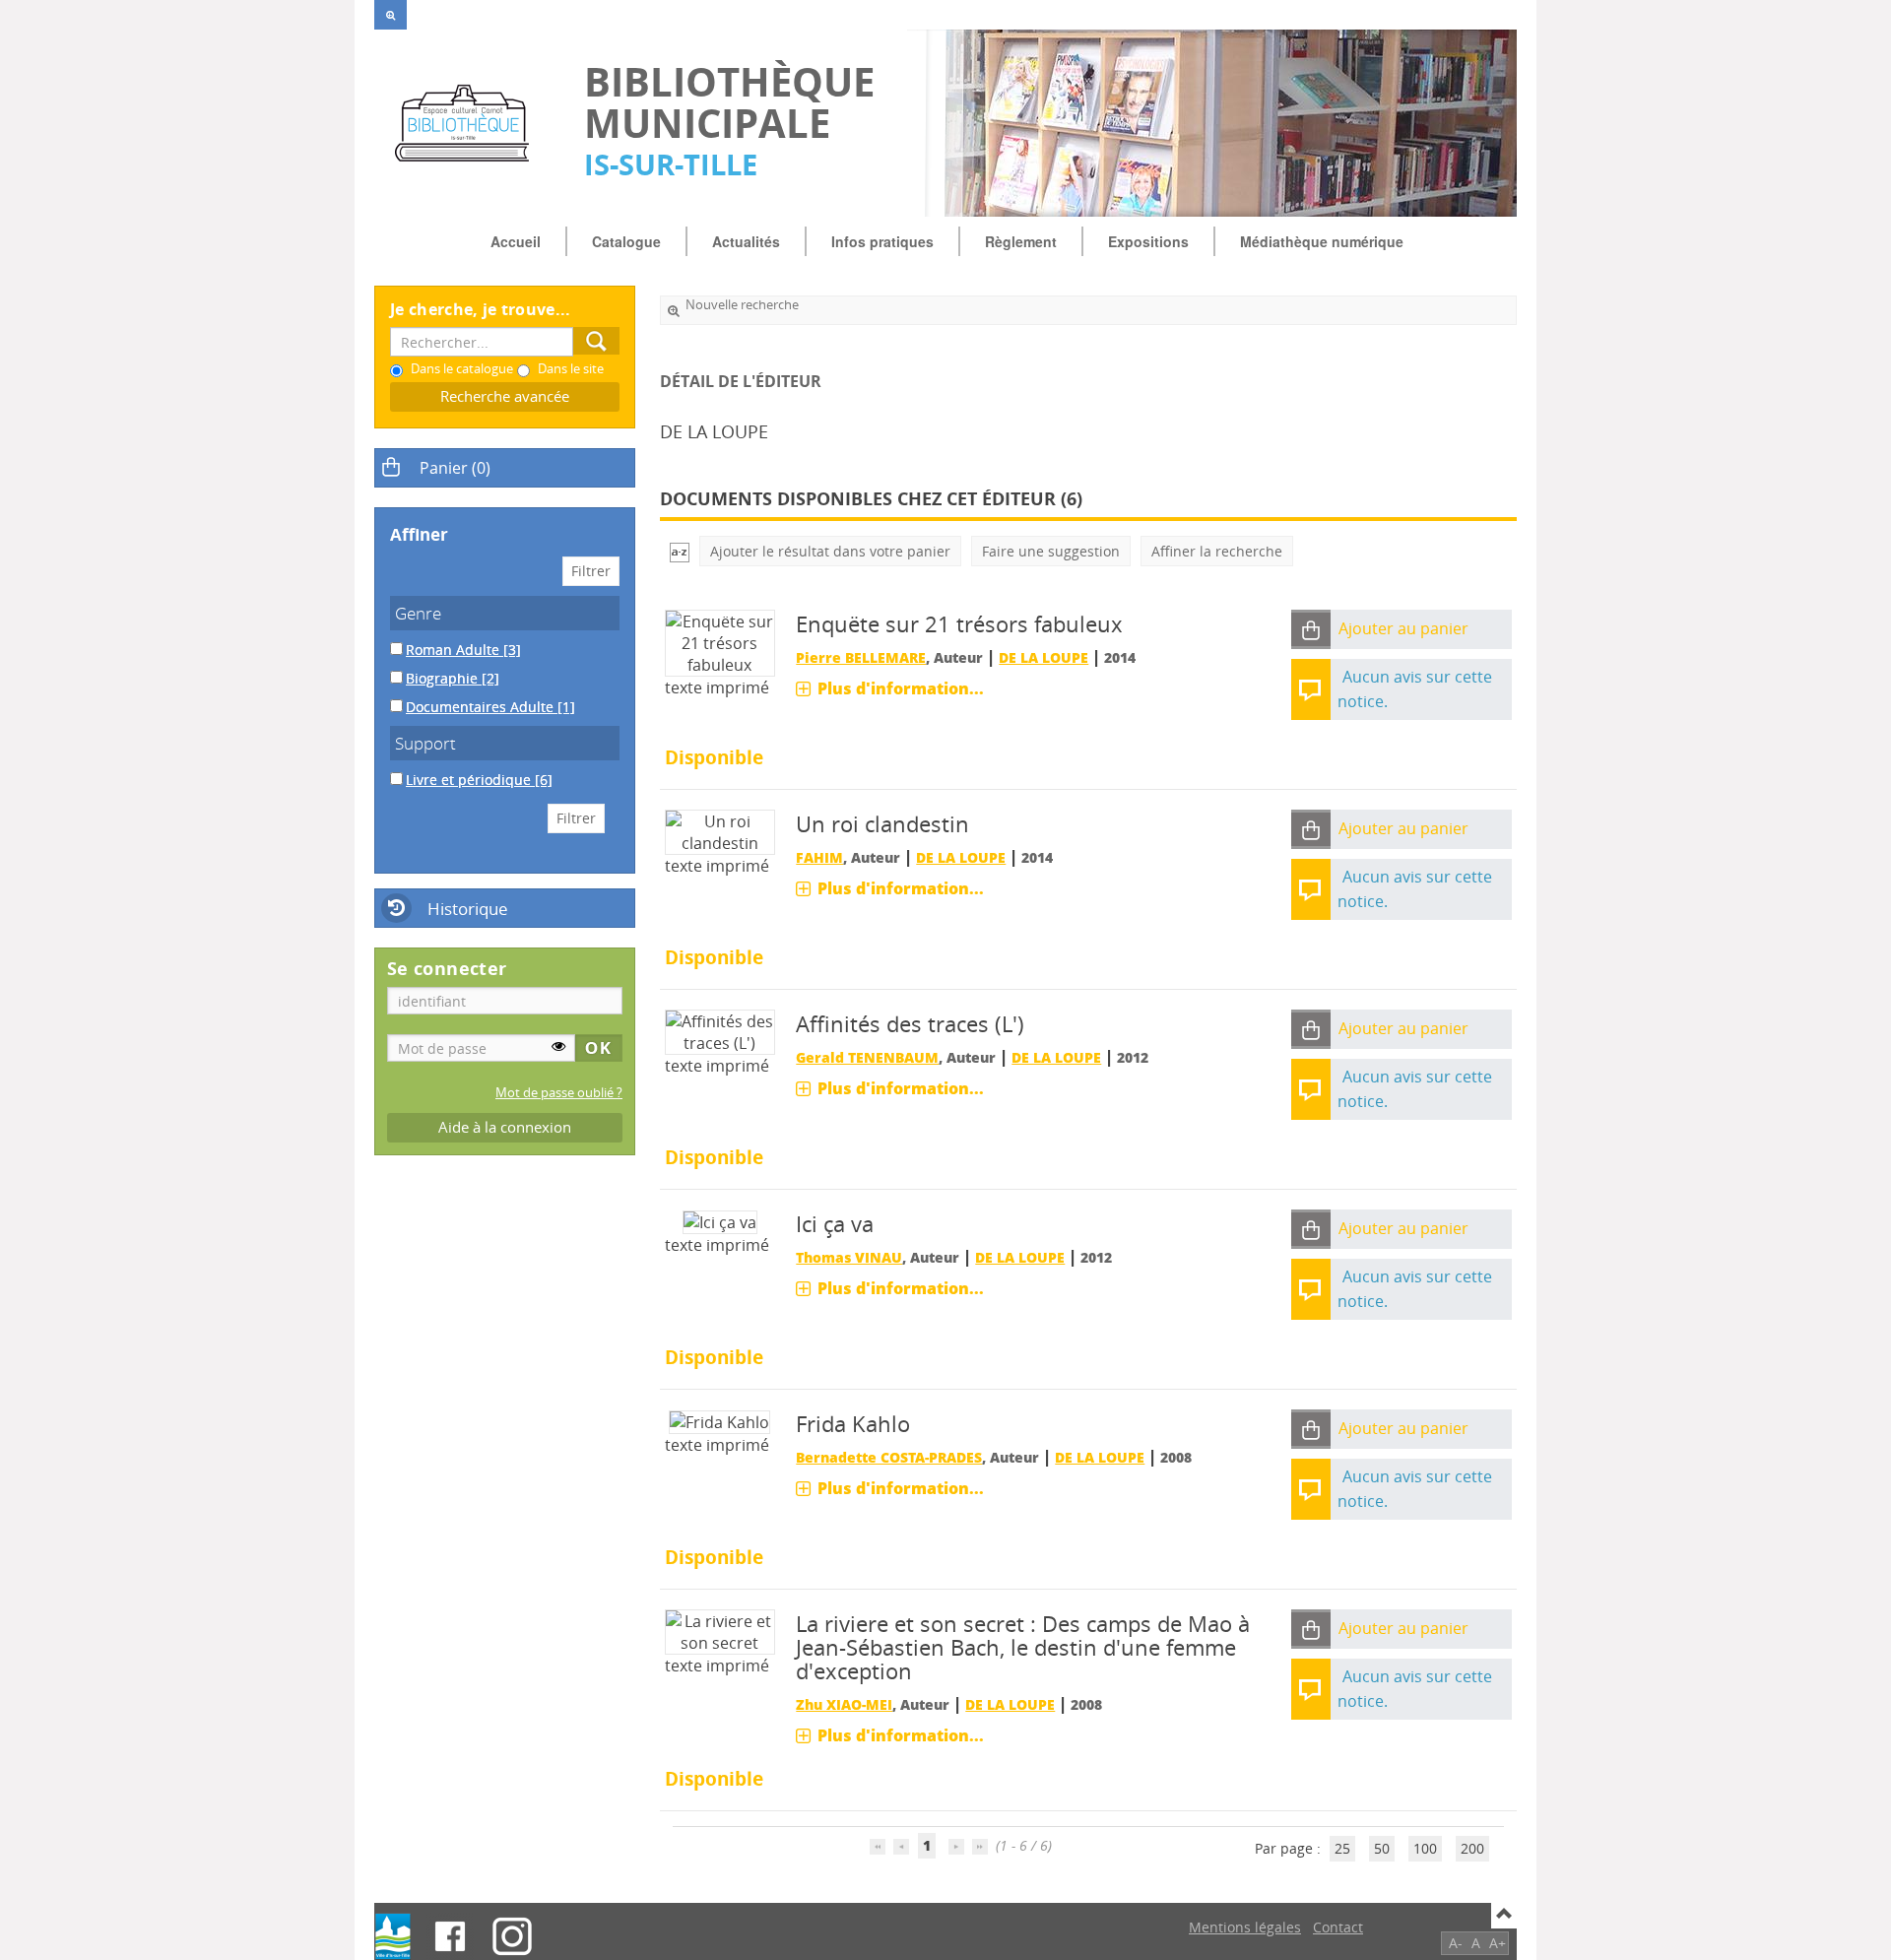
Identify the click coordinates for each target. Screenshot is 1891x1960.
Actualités (746, 241)
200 (1472, 1848)
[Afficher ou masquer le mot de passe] (558, 1046)
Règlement (1021, 241)
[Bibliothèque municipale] (469, 123)
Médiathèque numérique (1322, 241)
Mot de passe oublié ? (559, 1093)
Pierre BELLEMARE (861, 657)
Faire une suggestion (1051, 551)
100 (1425, 1848)
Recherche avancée (505, 396)
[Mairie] (393, 1936)
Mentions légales (1245, 1927)
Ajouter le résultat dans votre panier (830, 551)
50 (1382, 1848)
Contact (1338, 1927)
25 (1342, 1848)
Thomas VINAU (849, 1257)
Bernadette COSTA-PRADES (889, 1457)
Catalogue (626, 241)
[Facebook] (450, 1936)
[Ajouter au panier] (1311, 630)
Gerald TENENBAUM (867, 1057)
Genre (418, 613)
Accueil (516, 241)
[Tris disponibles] (680, 551)
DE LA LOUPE (1043, 657)
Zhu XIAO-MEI (844, 1704)
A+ (1498, 1943)
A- (1456, 1943)
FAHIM (819, 857)
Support (425, 743)
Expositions (1148, 241)
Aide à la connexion (505, 1127)
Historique (468, 909)
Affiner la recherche (1217, 551)
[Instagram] (512, 1936)
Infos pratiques (882, 241)
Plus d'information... (901, 688)
